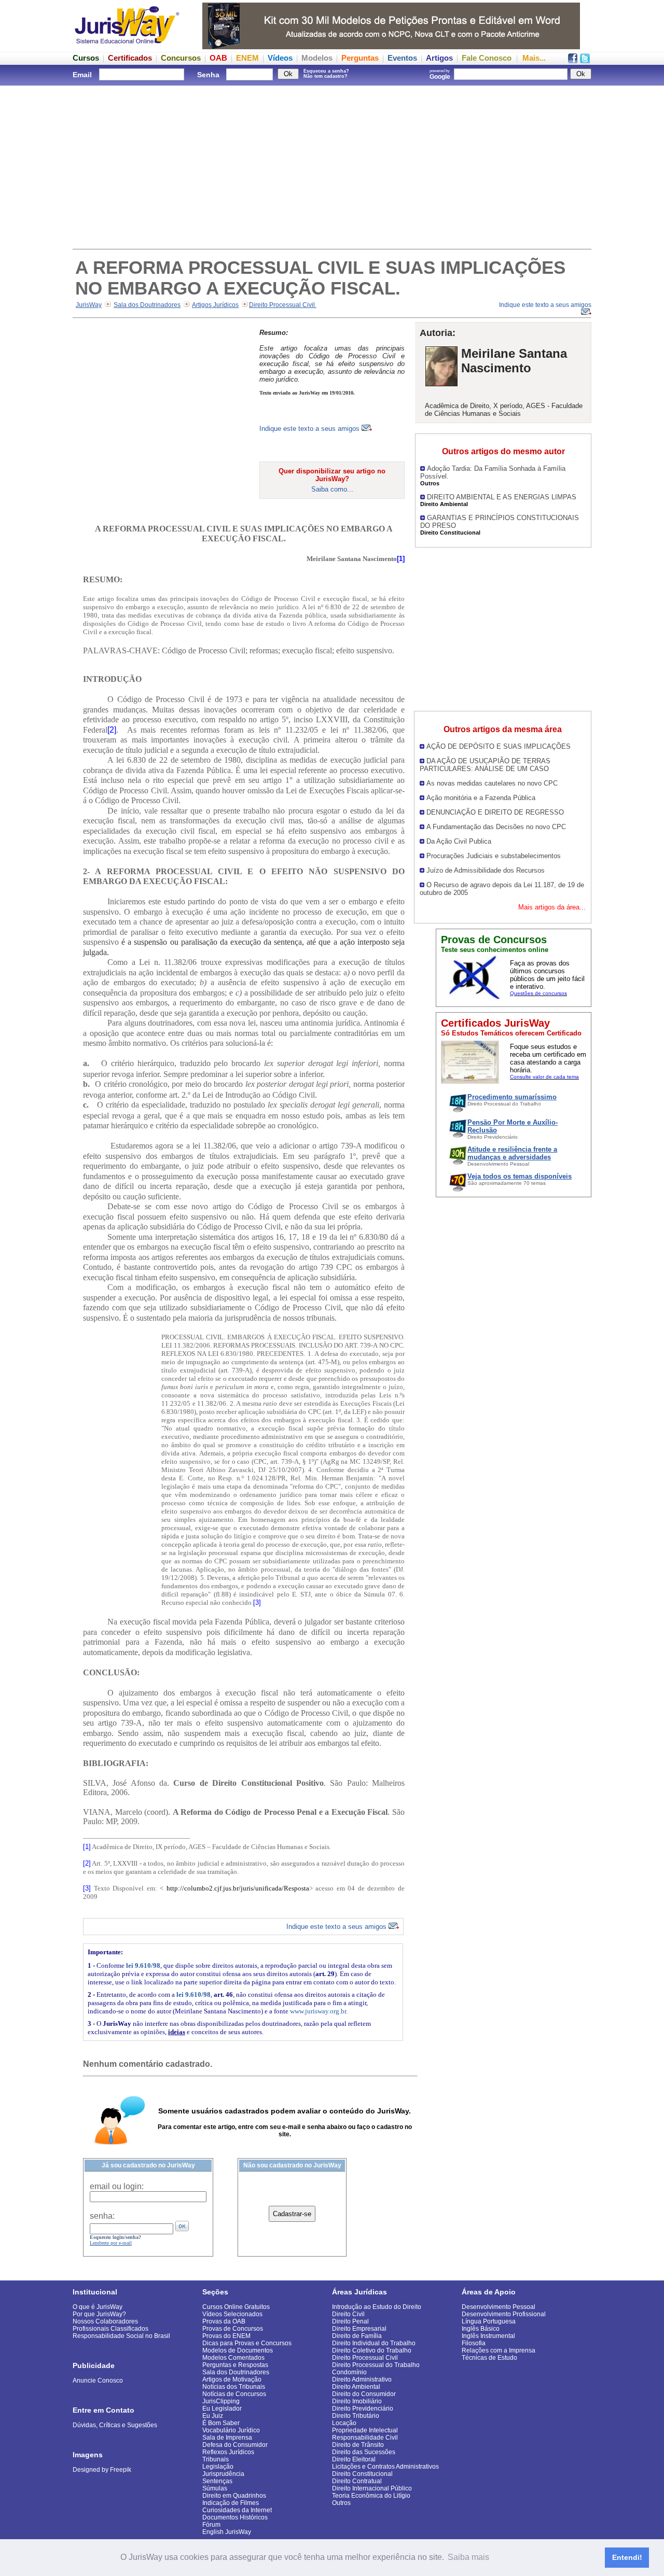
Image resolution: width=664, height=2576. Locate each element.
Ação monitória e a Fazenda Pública (481, 798)
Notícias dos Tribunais (234, 2387)
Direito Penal (350, 2321)
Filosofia (474, 2343)
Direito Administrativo (362, 2379)
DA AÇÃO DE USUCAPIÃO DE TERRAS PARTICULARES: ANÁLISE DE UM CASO (485, 765)
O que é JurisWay (98, 2307)
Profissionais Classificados (110, 2329)
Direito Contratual (357, 2481)
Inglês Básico (481, 2329)
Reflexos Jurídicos (228, 2452)
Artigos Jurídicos (215, 305)
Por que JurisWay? (99, 2314)
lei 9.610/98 (143, 1965)
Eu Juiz (213, 2416)
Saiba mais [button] (468, 2557)
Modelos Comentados (233, 2358)
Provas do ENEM (226, 2336)
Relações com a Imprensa (499, 2350)
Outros (341, 2503)
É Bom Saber (221, 2423)
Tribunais (216, 2459)
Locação (344, 2423)
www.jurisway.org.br (318, 2011)
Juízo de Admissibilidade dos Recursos (486, 870)
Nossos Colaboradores (105, 2321)
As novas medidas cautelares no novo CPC (492, 783)
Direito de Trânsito (358, 2445)
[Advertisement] (332, 166)
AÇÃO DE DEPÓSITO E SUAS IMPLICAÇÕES (499, 746)
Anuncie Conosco (98, 2381)
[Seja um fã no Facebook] (573, 60)
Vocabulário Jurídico (231, 2430)
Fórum (211, 2525)
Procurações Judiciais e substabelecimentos (494, 856)
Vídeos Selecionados (232, 2314)
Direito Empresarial (359, 2329)
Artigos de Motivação (232, 2379)
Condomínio (349, 2372)
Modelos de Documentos (238, 2350)
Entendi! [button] (627, 2557)
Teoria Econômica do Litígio (371, 2496)
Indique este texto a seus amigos (310, 429)
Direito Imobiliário (357, 2401)
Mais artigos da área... (552, 907)
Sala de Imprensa (227, 2438)
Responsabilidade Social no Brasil (121, 2336)
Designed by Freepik (102, 2470)
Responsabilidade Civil (365, 2438)
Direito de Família (357, 2336)
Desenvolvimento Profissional (504, 2314)
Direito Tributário (356, 2416)
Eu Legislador (222, 2409)
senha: (102, 2216)
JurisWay (89, 305)
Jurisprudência (223, 2474)
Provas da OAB (224, 2321)
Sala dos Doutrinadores (147, 305)
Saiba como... (332, 489)
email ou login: (117, 2186)
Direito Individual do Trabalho (374, 2343)
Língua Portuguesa (489, 2321)
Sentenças (217, 2481)
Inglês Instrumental (488, 2336)
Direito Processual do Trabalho (376, 2365)
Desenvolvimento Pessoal (499, 2307)
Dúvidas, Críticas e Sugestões (115, 2425)
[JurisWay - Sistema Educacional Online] (127, 46)
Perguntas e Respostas (235, 2365)
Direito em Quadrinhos (234, 2496)
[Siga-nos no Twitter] (585, 60)
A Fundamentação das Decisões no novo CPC (496, 827)
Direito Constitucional (362, 2474)
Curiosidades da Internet (237, 2510)
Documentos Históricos (235, 2517)
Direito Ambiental (356, 2387)
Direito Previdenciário (363, 2409)
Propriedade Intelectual (365, 2430)
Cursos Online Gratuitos (236, 2307)
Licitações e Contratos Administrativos (385, 2467)
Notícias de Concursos (234, 2394)
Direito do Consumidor (364, 2394)
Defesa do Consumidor (235, 2445)
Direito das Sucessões (364, 2452)
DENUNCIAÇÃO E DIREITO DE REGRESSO (495, 812)
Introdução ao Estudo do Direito (377, 2307)
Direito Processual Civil (283, 305)
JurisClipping (221, 2401)
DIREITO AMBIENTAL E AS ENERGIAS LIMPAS (502, 497)
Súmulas (215, 2488)
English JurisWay (227, 2532)
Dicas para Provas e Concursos (247, 2343)
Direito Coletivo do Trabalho (372, 2350)
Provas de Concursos (233, 2329)
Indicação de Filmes (231, 2503)
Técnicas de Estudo (489, 2358)
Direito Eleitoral (354, 2459)
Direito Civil (348, 2314)
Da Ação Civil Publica (459, 841)
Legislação (218, 2467)
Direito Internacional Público (372, 2488)
